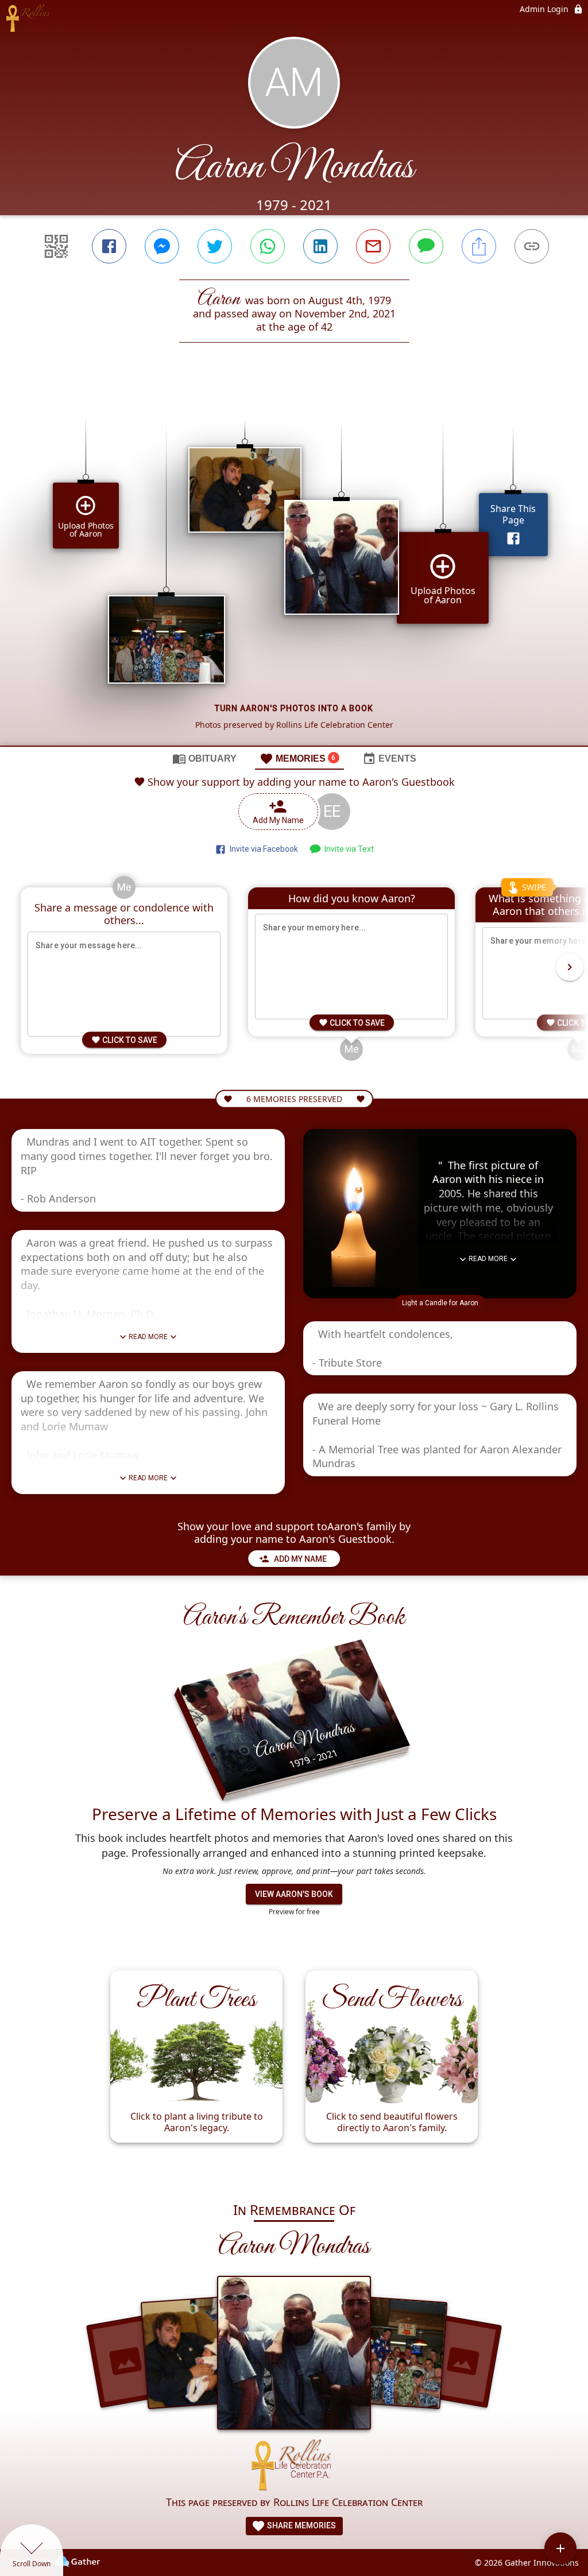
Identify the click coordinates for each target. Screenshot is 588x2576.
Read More (148, 1337)
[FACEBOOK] (109, 246)
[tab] (204, 758)
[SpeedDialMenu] (560, 2548)
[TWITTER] (215, 246)
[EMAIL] (373, 246)
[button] (440, 1303)
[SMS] (426, 246)
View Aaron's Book (294, 1894)
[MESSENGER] (162, 246)
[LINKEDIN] (320, 246)
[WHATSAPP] (268, 246)
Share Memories (301, 2525)
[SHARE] (479, 246)
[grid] (294, 564)
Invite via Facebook (262, 849)
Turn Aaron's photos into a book (294, 708)
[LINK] (532, 246)
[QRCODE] (56, 246)
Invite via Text (347, 849)
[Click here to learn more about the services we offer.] (294, 2467)
